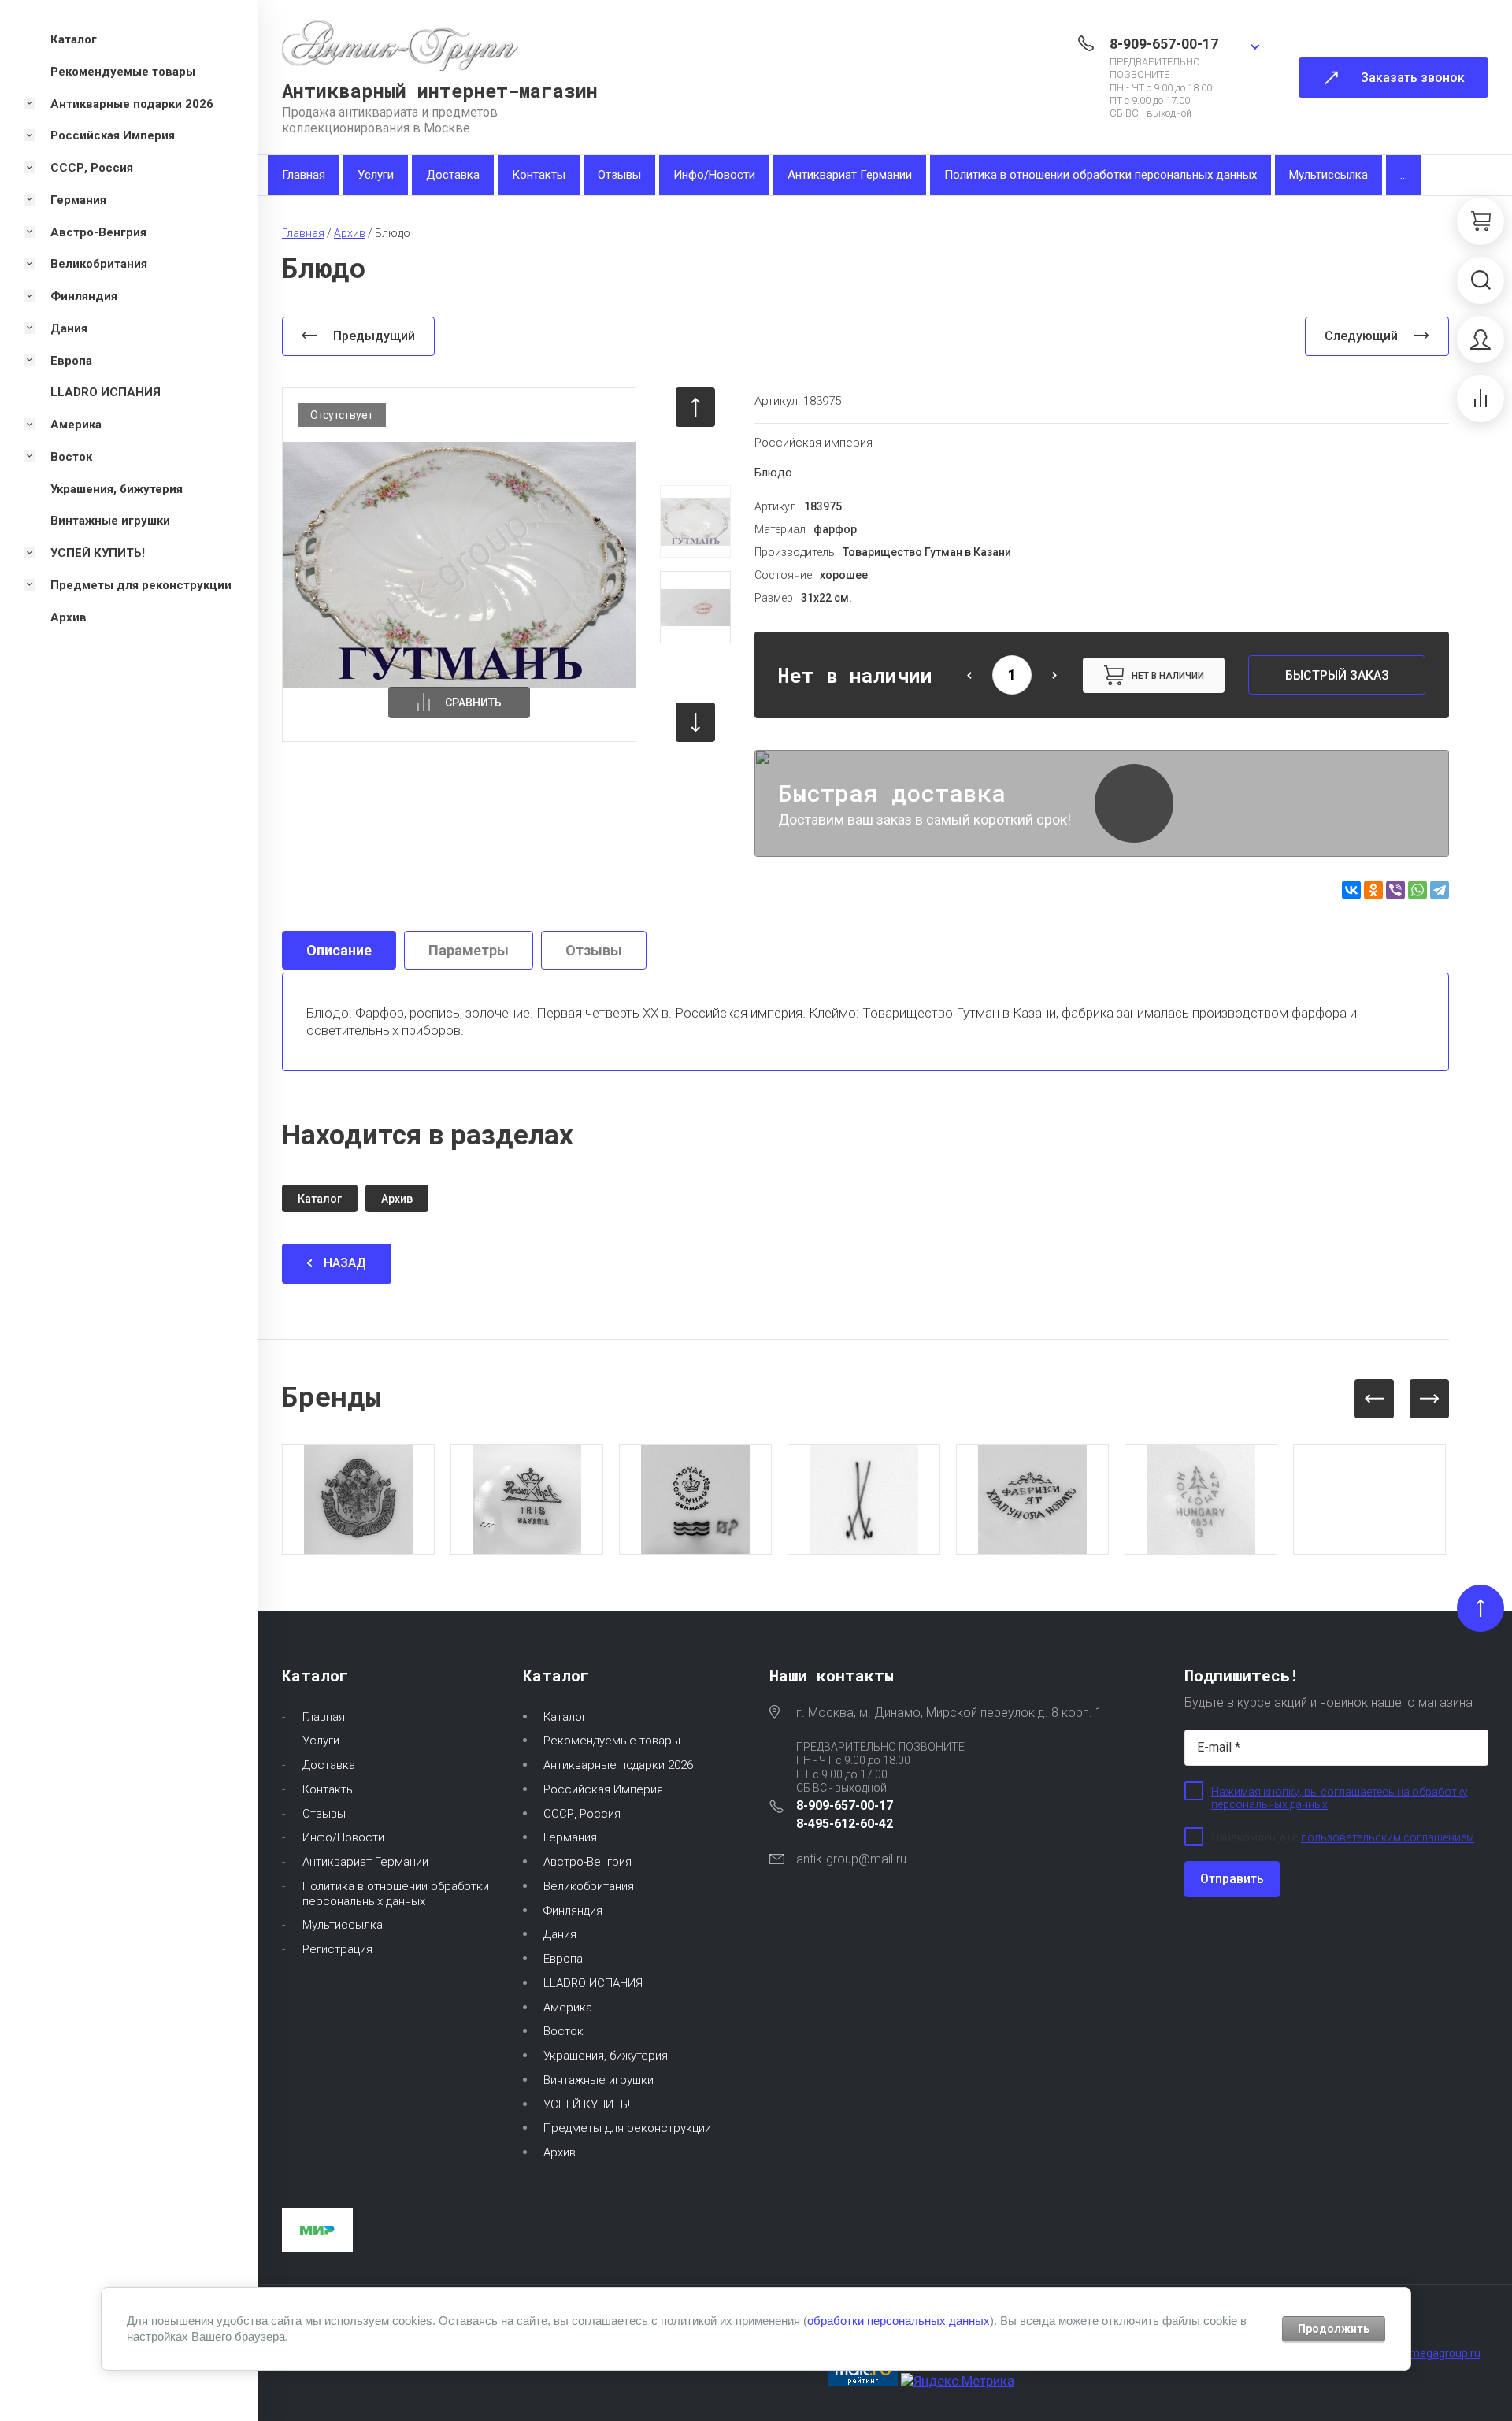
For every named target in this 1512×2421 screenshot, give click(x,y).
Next (1429, 1399)
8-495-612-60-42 (845, 1824)
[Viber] (1395, 890)
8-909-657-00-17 (1164, 44)
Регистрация (337, 1949)
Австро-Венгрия (587, 1862)
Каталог (565, 1717)
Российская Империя (603, 1789)
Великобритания (589, 1886)
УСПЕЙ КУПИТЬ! (587, 2104)
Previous (1374, 1399)
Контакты (539, 175)
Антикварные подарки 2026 (618, 1765)
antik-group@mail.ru (851, 1859)
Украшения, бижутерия (606, 2056)
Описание (339, 950)
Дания (560, 1934)
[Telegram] (1440, 890)
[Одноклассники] (1373, 890)
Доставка (453, 175)
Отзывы (619, 175)
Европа (563, 1959)
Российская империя (813, 443)
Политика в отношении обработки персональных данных (1101, 175)
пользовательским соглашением (1388, 1837)
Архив (560, 2152)
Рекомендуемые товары (612, 1741)
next (695, 722)
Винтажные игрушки (598, 2080)
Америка (568, 2008)
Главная (304, 175)
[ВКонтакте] (1351, 890)
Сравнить (473, 703)
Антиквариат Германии (850, 175)
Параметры (469, 950)
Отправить (1232, 1879)
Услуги (376, 175)
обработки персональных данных (899, 2321)
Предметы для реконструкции (627, 2128)
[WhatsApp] (1417, 890)
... (1404, 175)
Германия (570, 1837)
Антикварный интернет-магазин (440, 91)
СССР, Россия (582, 1814)
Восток (563, 2031)
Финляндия (573, 1911)
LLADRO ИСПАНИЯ (593, 1983)
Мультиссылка (1329, 175)
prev (695, 407)
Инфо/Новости (714, 175)
